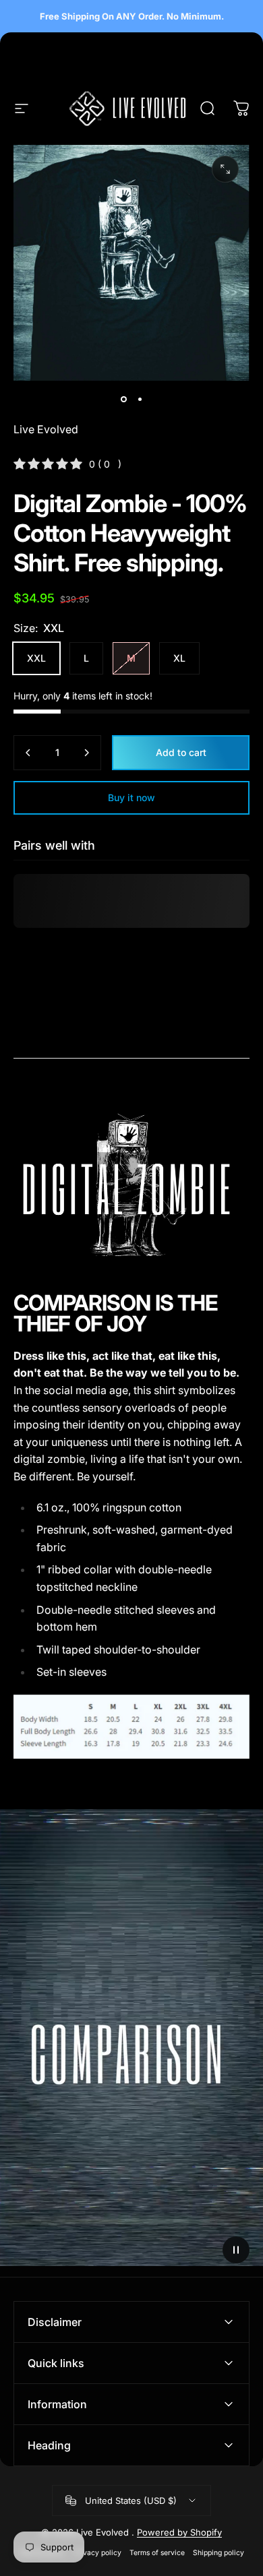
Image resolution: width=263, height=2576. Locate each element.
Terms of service (157, 2553)
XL (179, 658)
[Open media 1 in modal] (225, 169)
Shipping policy (218, 2553)
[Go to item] (123, 400)
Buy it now (131, 797)
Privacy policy (97, 2553)
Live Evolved (46, 429)
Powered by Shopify (179, 2532)
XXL (36, 658)
